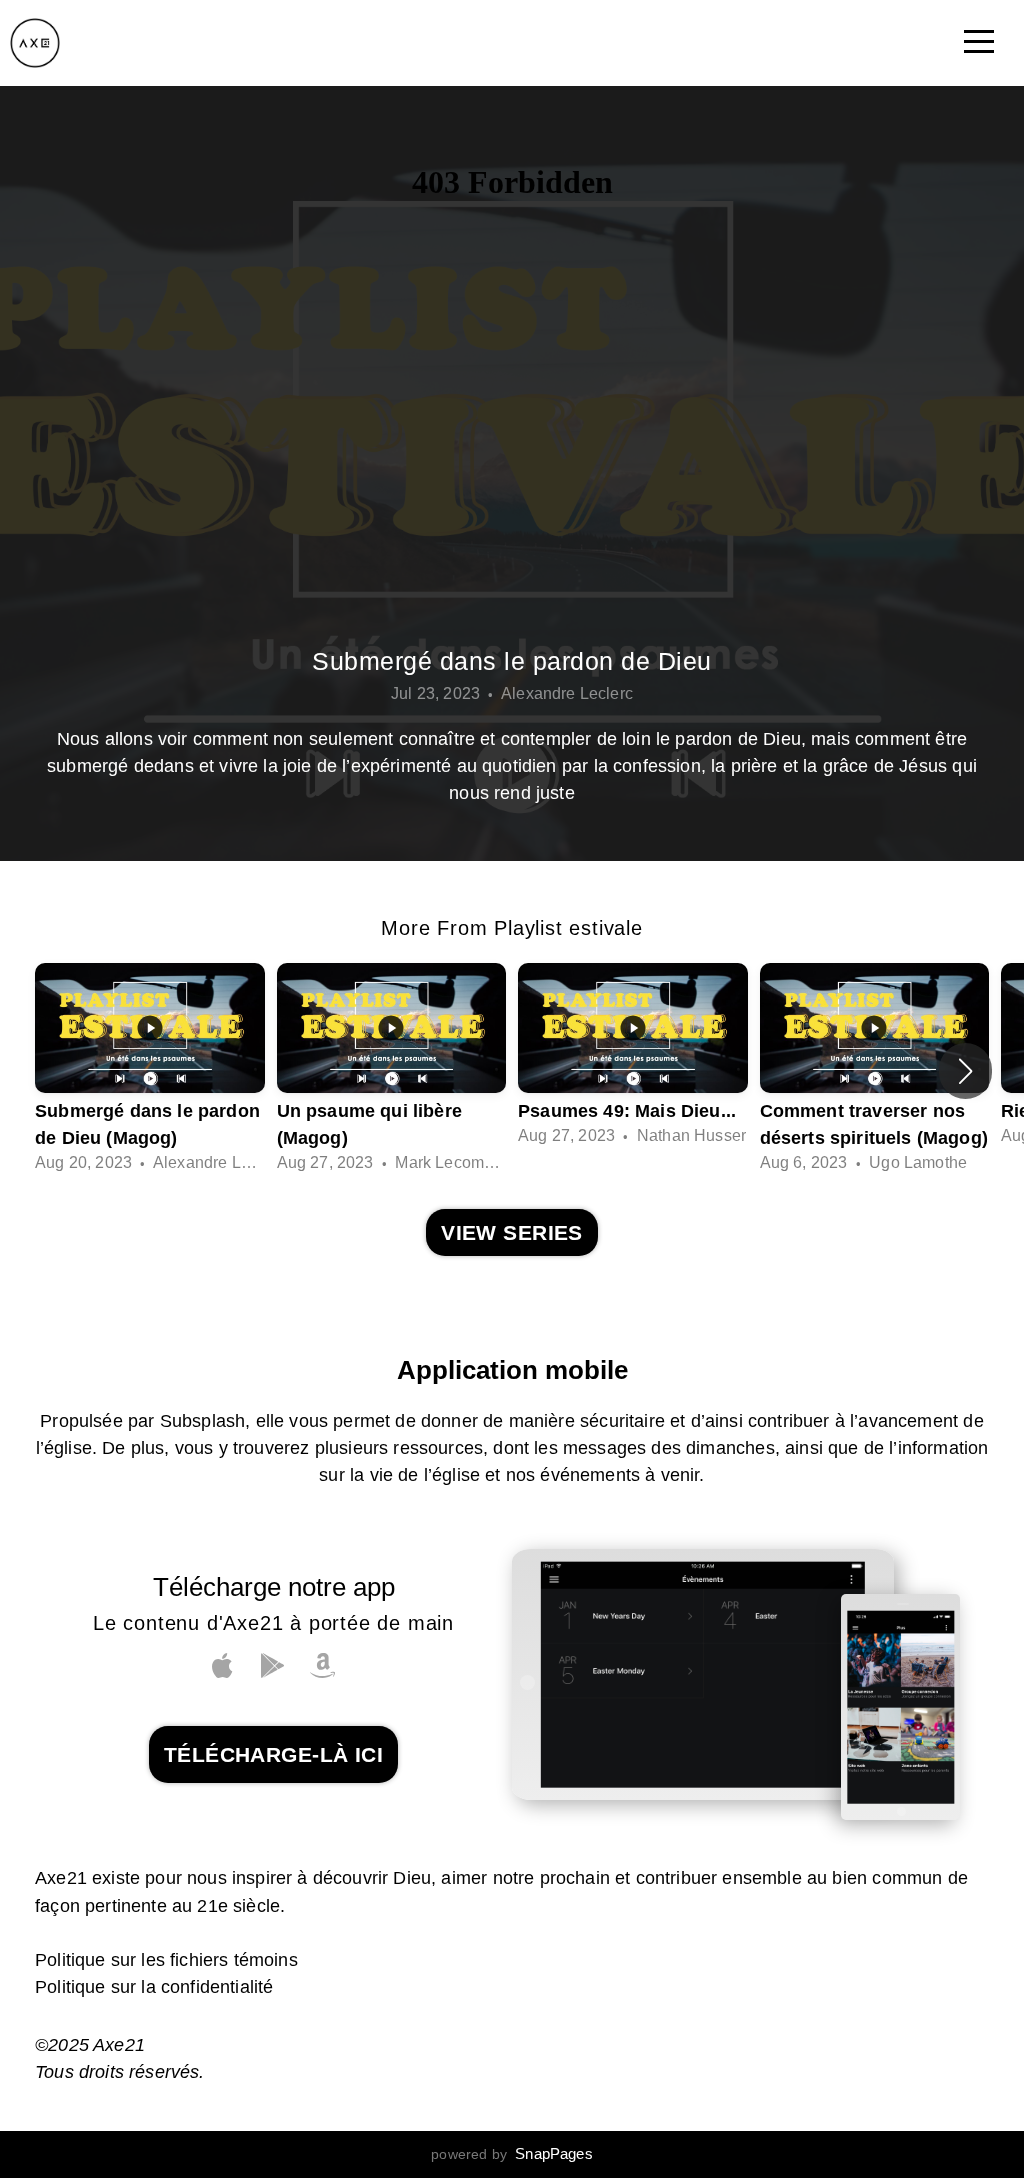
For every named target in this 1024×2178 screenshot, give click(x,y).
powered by (512, 2154)
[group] (150, 1071)
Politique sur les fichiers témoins (166, 1960)
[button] (965, 1071)
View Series (512, 1232)
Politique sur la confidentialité (154, 1987)
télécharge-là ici (273, 1754)
